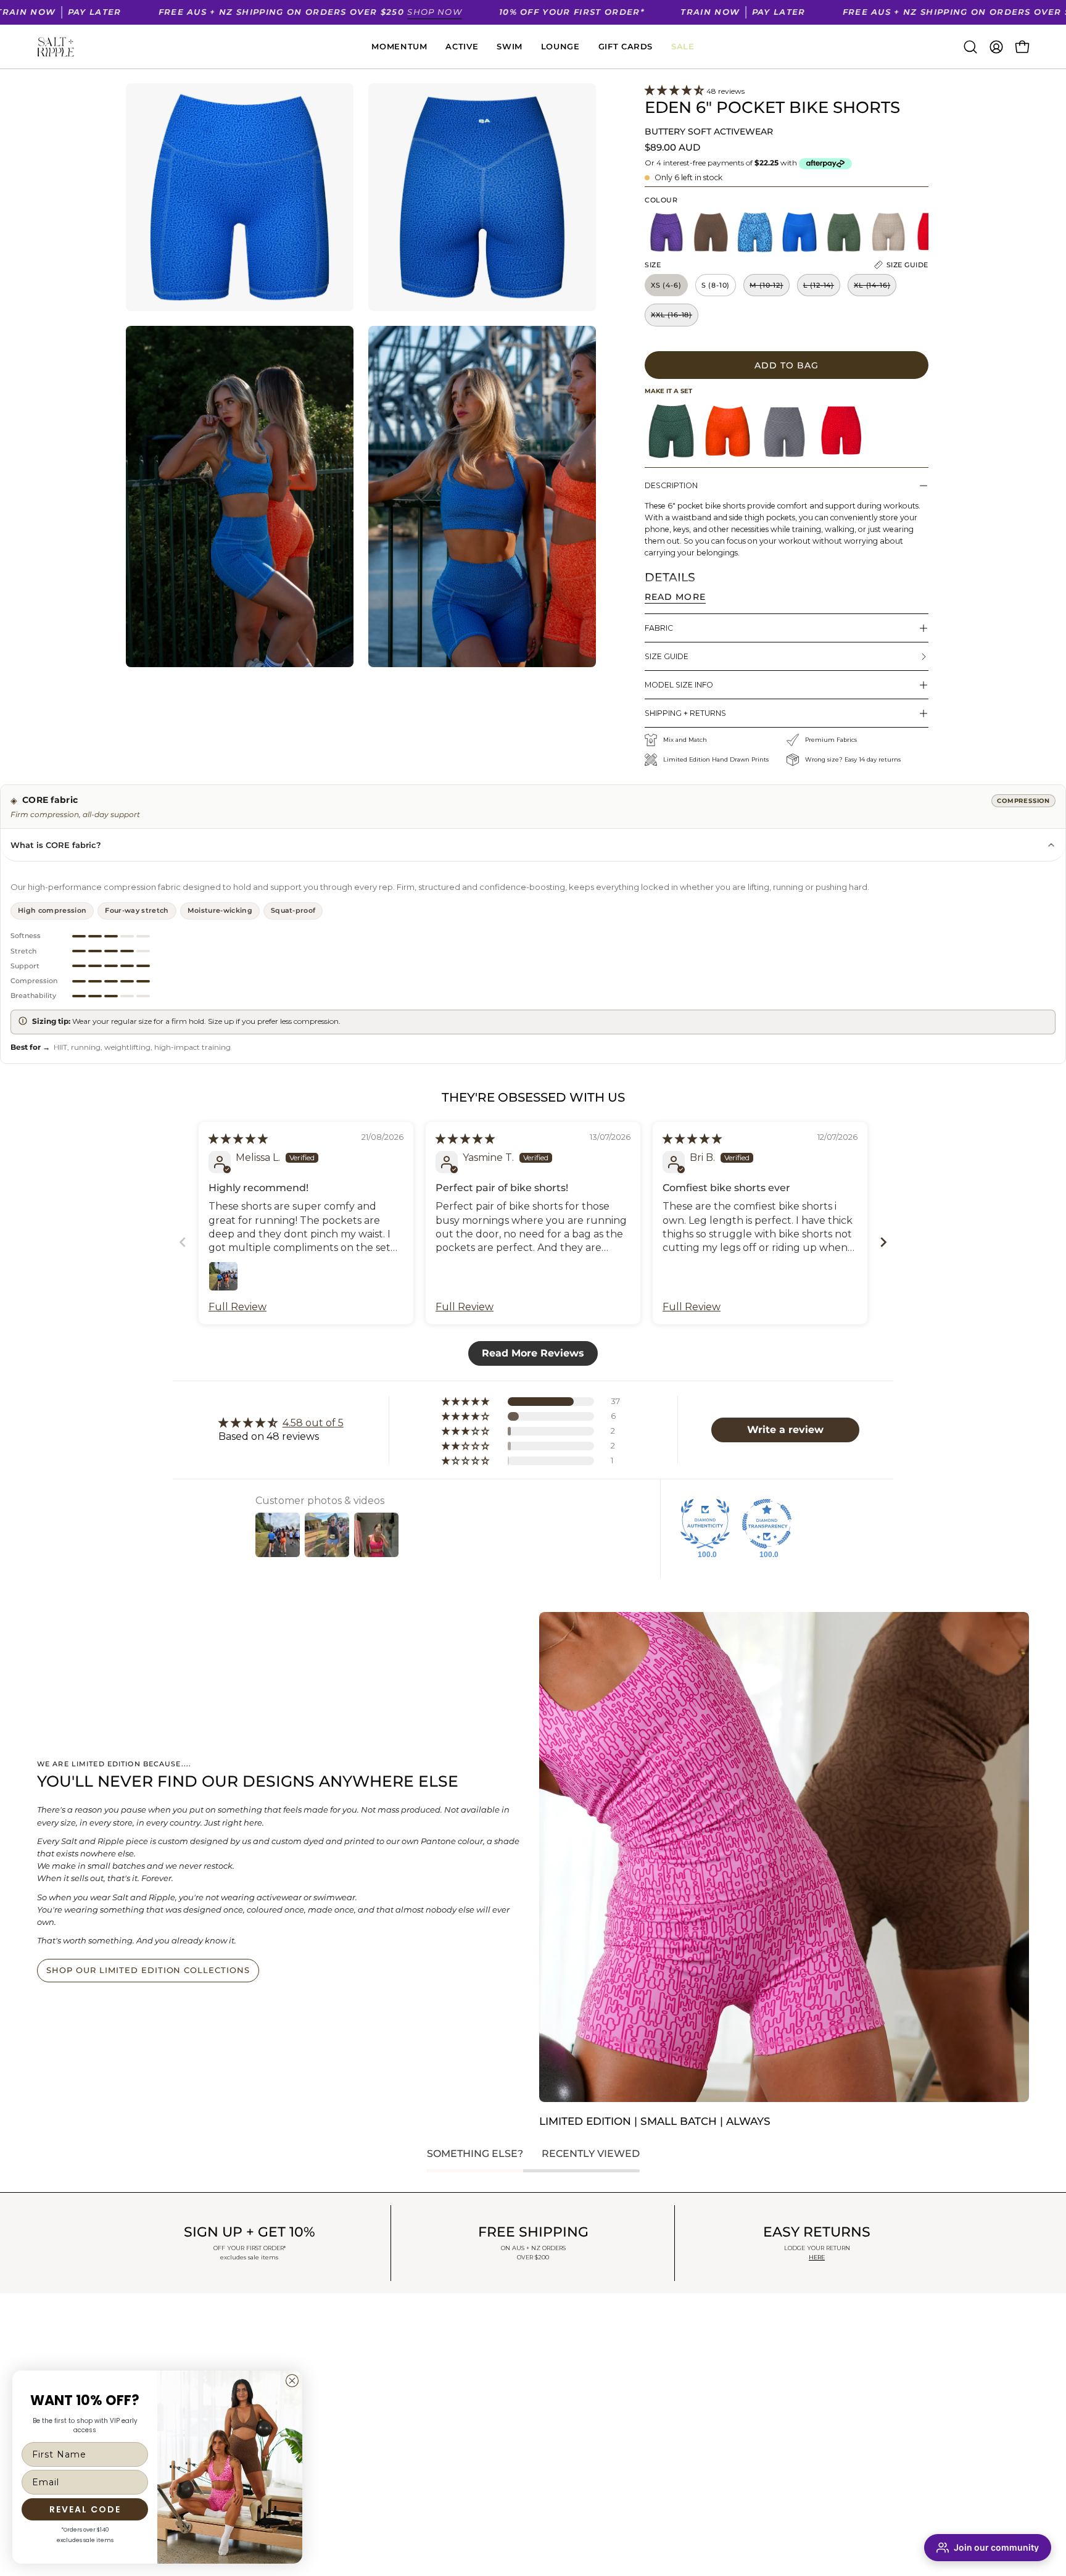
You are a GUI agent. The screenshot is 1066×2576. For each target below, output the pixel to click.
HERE (817, 2257)
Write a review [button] (785, 1430)
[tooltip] (671, 431)
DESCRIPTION (671, 485)
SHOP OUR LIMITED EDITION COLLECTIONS (148, 1970)
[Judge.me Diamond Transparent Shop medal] (767, 1524)
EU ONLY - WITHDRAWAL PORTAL (410, 2440)
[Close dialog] (292, 2381)
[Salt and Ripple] (56, 47)
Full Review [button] (238, 1307)
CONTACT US (364, 2406)
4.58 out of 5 (313, 1423)
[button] (970, 47)
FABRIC (659, 628)
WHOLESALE (365, 2423)
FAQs (347, 2388)
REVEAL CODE (85, 2509)
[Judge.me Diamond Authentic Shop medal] (705, 1524)
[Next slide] (883, 1242)
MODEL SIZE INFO (679, 685)
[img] (238, 1139)
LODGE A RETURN (376, 2371)
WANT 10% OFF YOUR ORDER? (194, 2346)
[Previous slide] (183, 1242)
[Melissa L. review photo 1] (223, 1276)
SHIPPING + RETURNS (685, 713)
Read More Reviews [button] (533, 1353)
